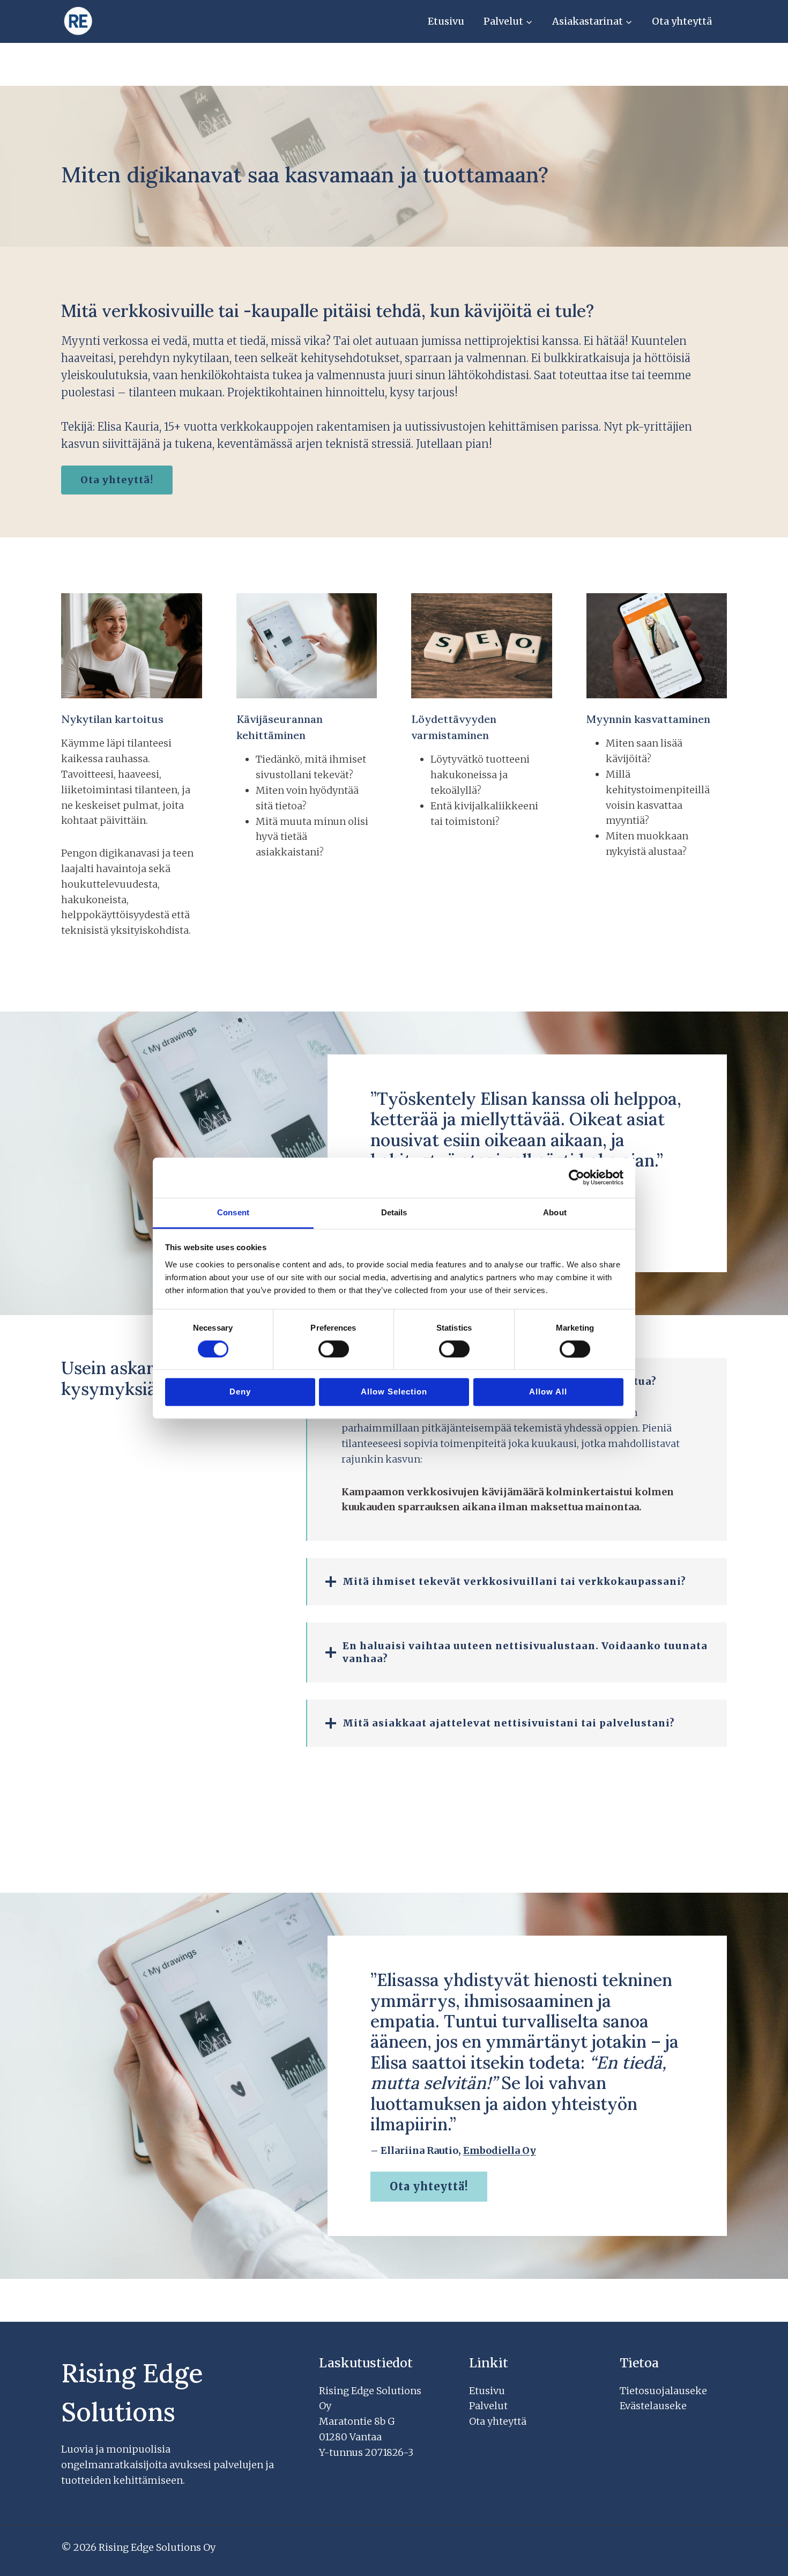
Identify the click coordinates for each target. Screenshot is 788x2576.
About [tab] (555, 1212)
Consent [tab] (233, 1212)
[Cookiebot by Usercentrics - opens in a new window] (577, 1177)
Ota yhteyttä (682, 21)
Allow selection (394, 1392)
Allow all (548, 1392)
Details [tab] (394, 1212)
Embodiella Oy (500, 2150)
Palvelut (488, 2406)
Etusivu (446, 21)
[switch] (334, 1349)
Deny (240, 1392)
